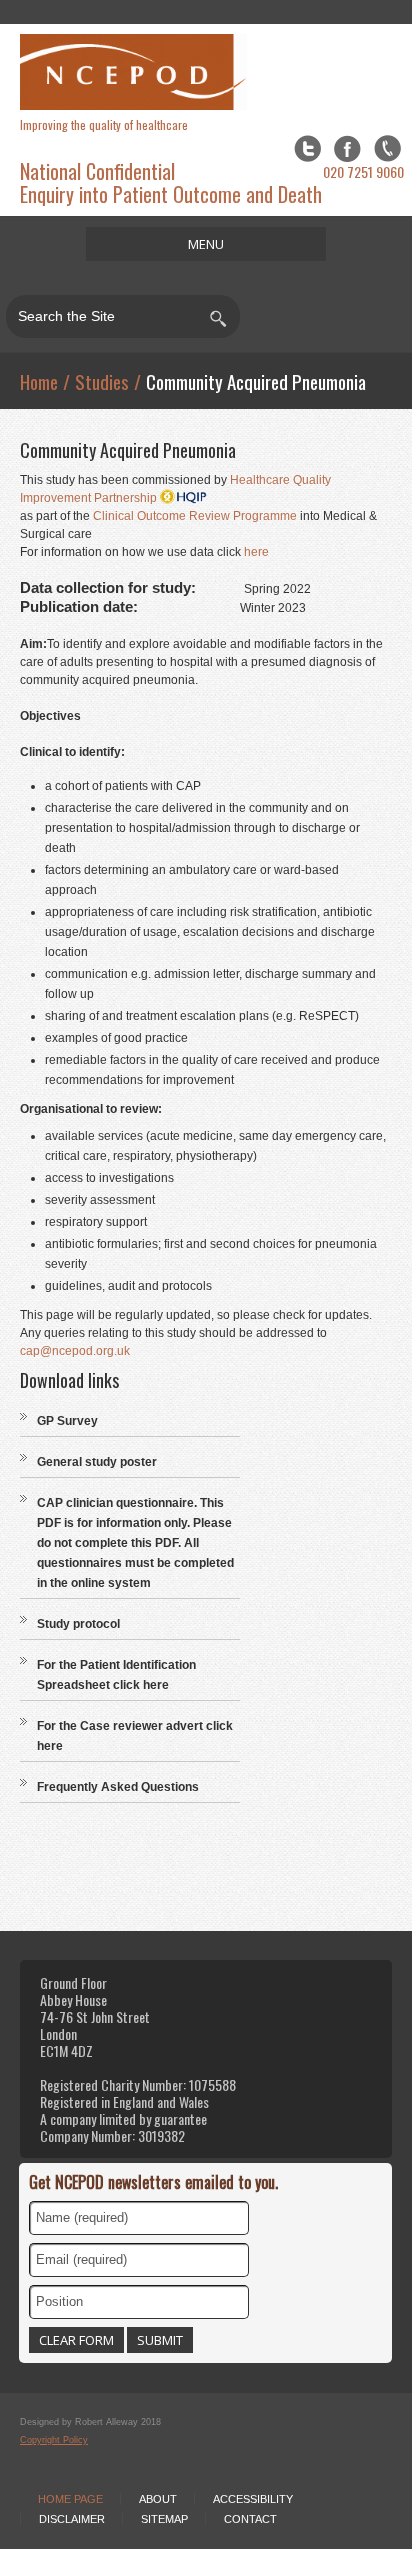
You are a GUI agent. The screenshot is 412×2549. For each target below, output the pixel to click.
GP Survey (67, 1421)
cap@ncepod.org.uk (75, 1351)
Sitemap (164, 2519)
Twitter (307, 148)
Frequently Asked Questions (118, 1787)
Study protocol (78, 1624)
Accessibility (253, 2499)
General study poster (97, 1462)
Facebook (347, 148)
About (158, 2499)
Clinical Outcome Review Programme (195, 516)
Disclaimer (72, 2519)
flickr (387, 148)
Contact (250, 2519)
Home (39, 381)
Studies (102, 381)
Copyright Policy (54, 2440)
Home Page (70, 2499)
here (256, 552)
